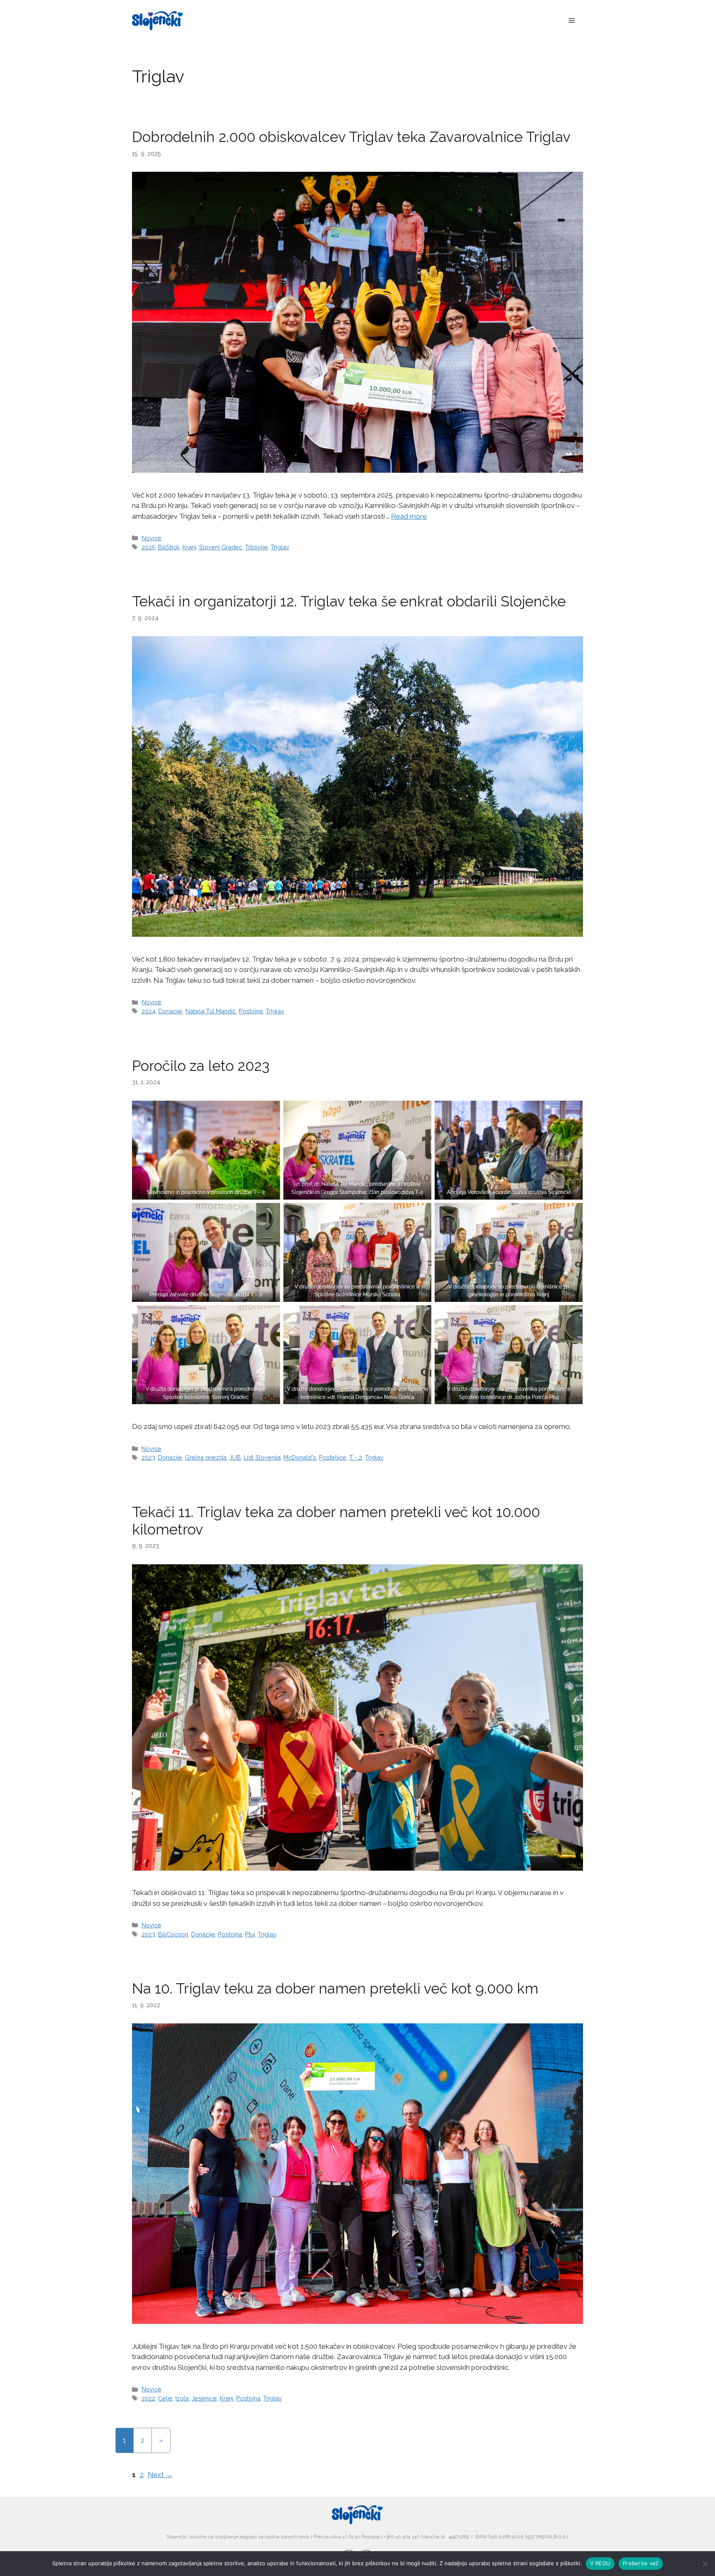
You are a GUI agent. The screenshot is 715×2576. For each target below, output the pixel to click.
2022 (148, 2398)
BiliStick (169, 547)
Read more (409, 516)
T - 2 (356, 1457)
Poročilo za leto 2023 (201, 1066)
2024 (149, 1011)
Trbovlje (256, 547)
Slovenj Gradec (221, 547)
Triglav (280, 547)
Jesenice (204, 2398)
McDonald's (300, 1457)
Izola (182, 2398)
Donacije (170, 1011)
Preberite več (641, 2563)
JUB (235, 1457)
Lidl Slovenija (262, 1457)
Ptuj (250, 1934)
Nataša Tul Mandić (211, 1011)
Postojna (251, 1011)
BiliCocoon (173, 1934)
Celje (165, 2398)
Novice (151, 538)
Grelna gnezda (206, 1457)
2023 (148, 1457)
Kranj (189, 547)
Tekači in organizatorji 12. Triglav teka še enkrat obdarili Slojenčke (349, 601)
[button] (572, 21)
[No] (705, 2564)
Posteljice (333, 1457)
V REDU (600, 2563)
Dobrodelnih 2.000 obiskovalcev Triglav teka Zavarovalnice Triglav (351, 137)
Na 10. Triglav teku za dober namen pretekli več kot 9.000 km (335, 1988)
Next (160, 2475)
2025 (148, 547)
